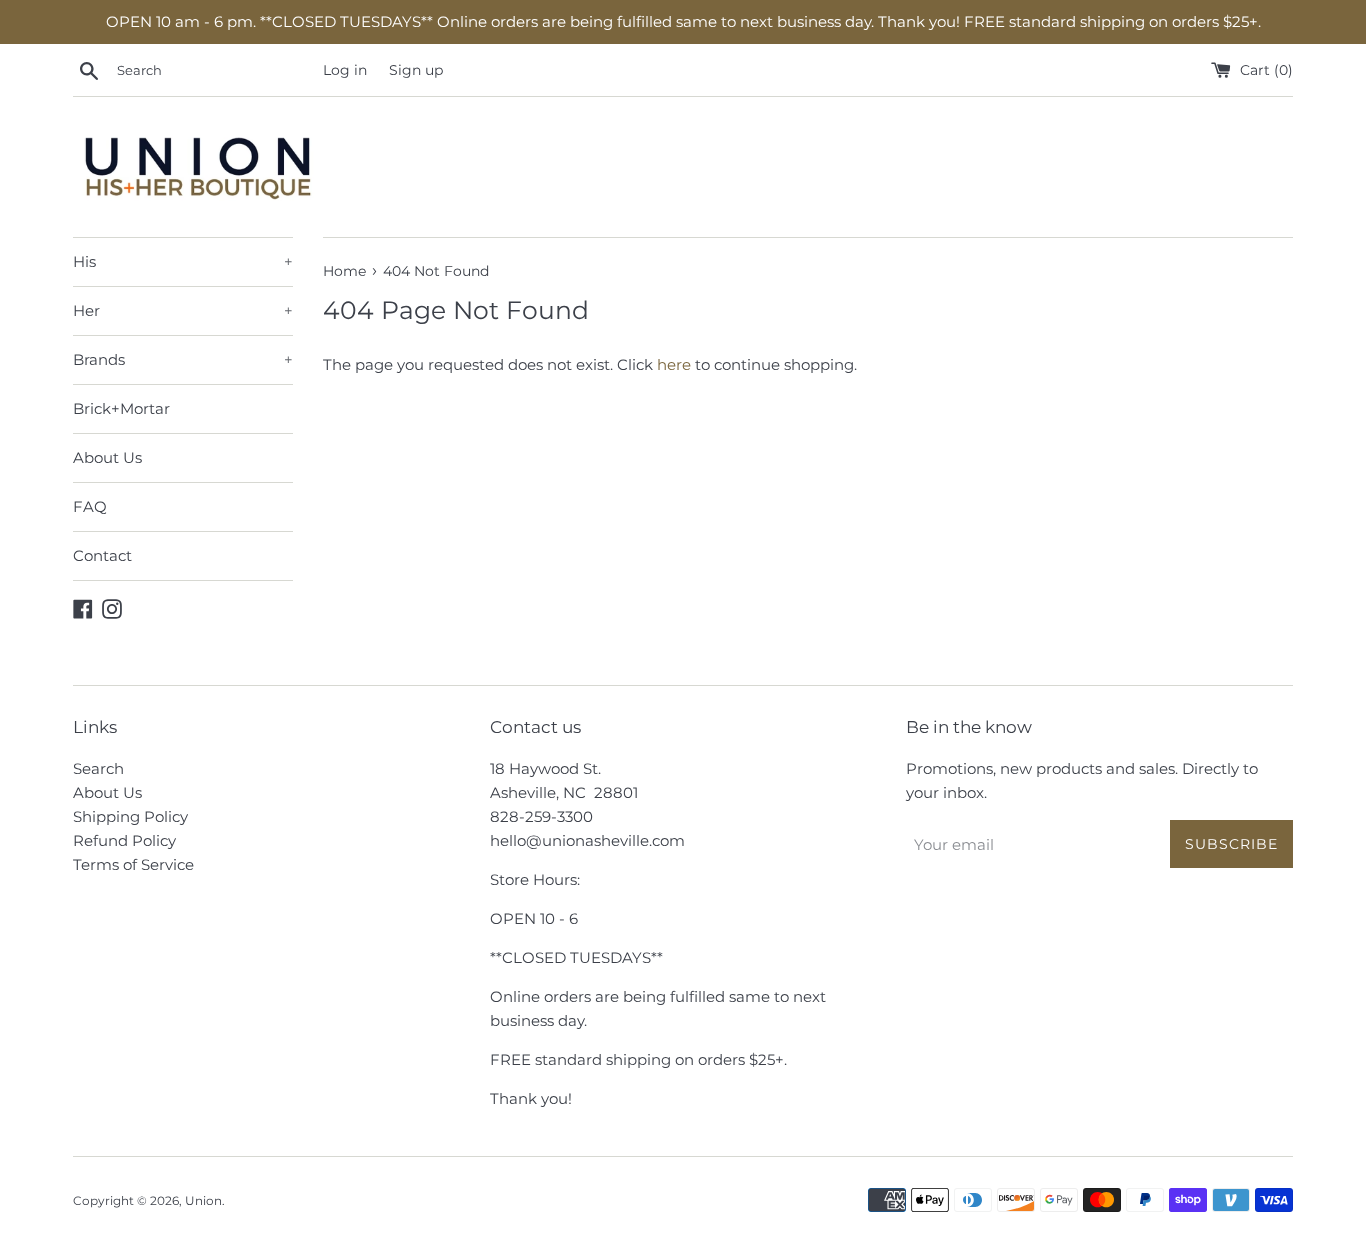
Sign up (416, 70)
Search (98, 768)
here (674, 364)
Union (203, 1200)
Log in (345, 70)
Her (183, 310)
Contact (102, 555)
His (183, 261)
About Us (107, 457)
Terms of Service (133, 864)
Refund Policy (124, 840)
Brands (183, 359)
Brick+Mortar (121, 408)
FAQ (90, 506)
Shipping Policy (130, 816)
